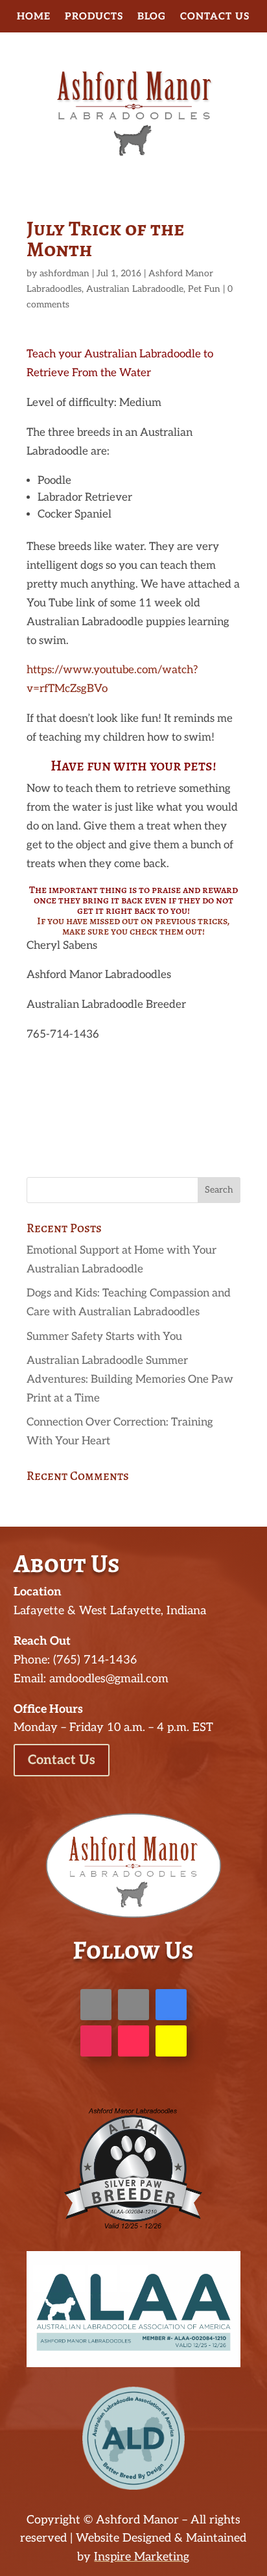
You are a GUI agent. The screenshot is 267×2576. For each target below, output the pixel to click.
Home (34, 17)
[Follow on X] (133, 2005)
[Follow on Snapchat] (171, 2041)
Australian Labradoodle (135, 289)
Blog (152, 17)
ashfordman (64, 273)
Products (94, 17)
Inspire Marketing (142, 2557)
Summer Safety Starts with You (104, 1337)
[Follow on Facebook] (96, 2005)
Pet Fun (204, 289)
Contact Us (215, 17)
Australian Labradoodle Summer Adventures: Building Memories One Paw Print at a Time (130, 1379)
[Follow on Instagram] (96, 2041)
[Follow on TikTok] (133, 2041)
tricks (212, 921)
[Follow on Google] (171, 2005)
